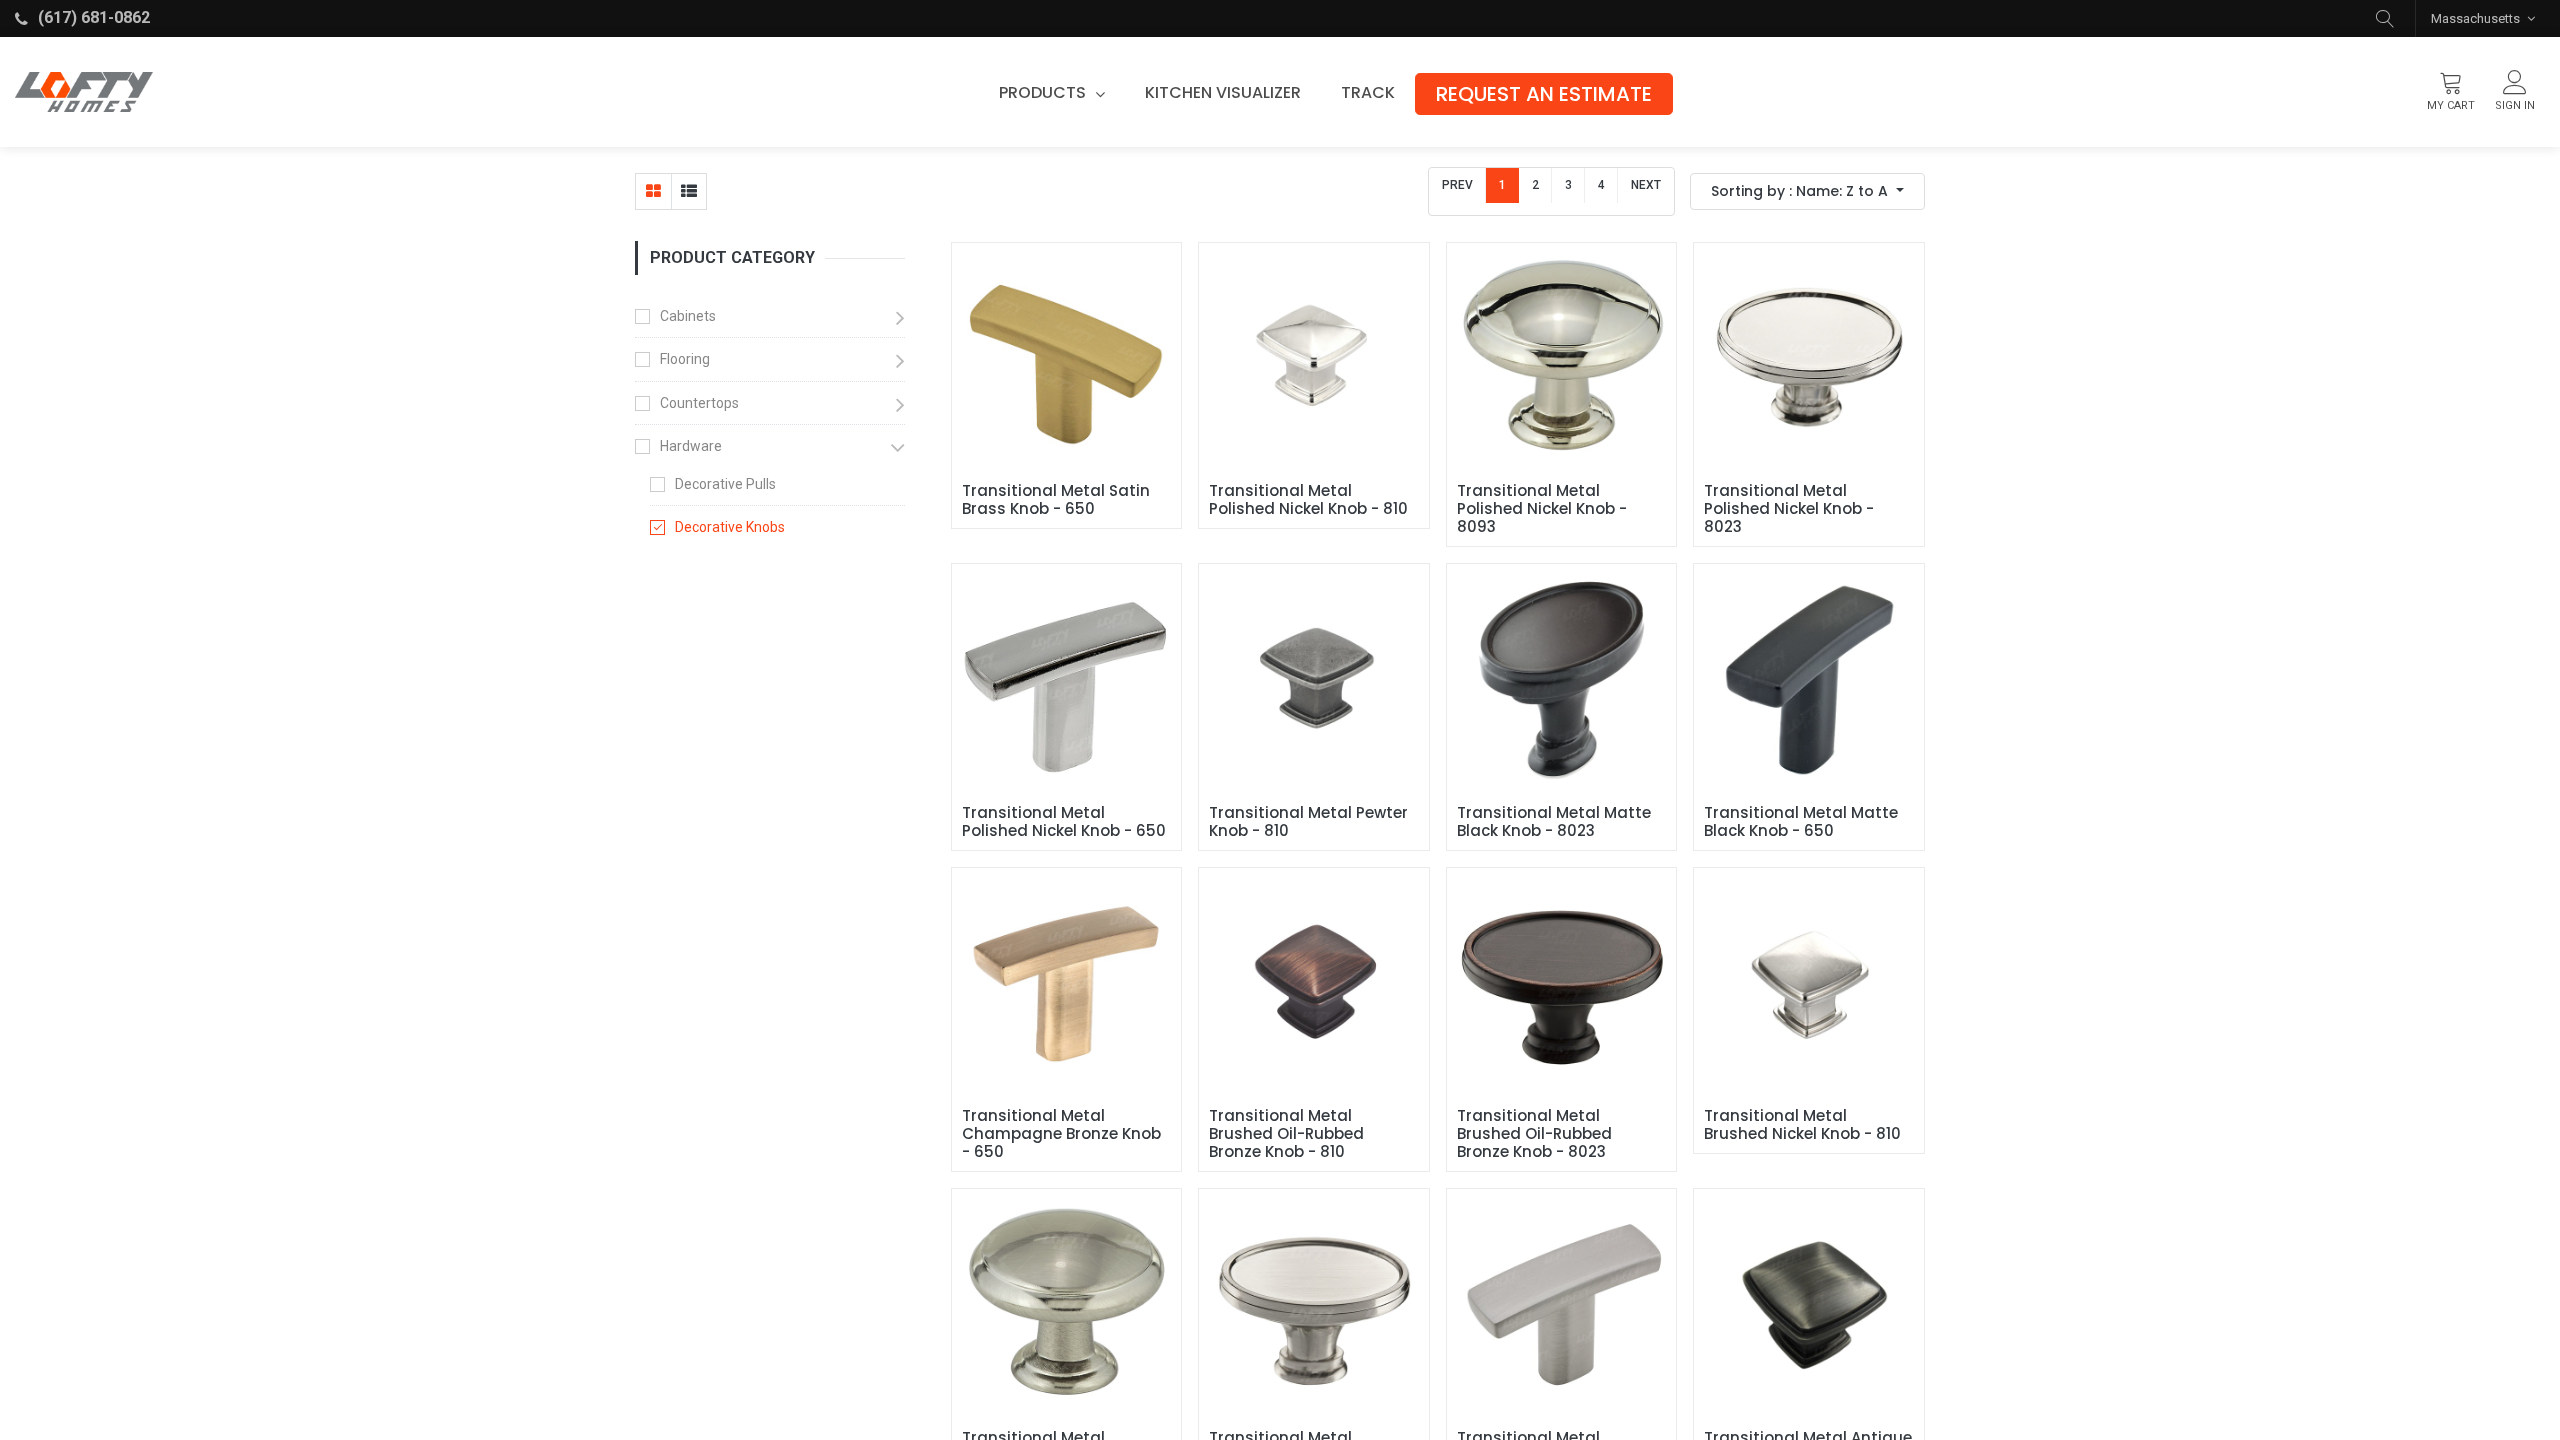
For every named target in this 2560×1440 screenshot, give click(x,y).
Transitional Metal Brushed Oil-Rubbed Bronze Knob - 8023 (1536, 1134)
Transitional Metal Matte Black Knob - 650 (1803, 822)
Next (1646, 185)
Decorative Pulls (725, 484)
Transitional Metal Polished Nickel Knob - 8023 (1791, 509)
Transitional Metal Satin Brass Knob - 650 (1058, 500)
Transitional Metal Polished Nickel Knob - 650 (1064, 822)
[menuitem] (1223, 93)
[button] (2385, 18)
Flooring (685, 359)
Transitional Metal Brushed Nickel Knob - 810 (1802, 1125)
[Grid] (653, 191)
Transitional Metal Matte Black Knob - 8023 (1556, 822)
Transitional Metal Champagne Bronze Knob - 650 (1063, 1134)
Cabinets (688, 316)
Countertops (699, 403)
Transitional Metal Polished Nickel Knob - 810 (1308, 500)
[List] (688, 191)
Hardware (691, 446)
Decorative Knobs (730, 527)
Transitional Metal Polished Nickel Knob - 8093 (1544, 509)
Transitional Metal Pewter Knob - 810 (1310, 822)
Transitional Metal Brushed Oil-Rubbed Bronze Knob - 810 (1288, 1134)
